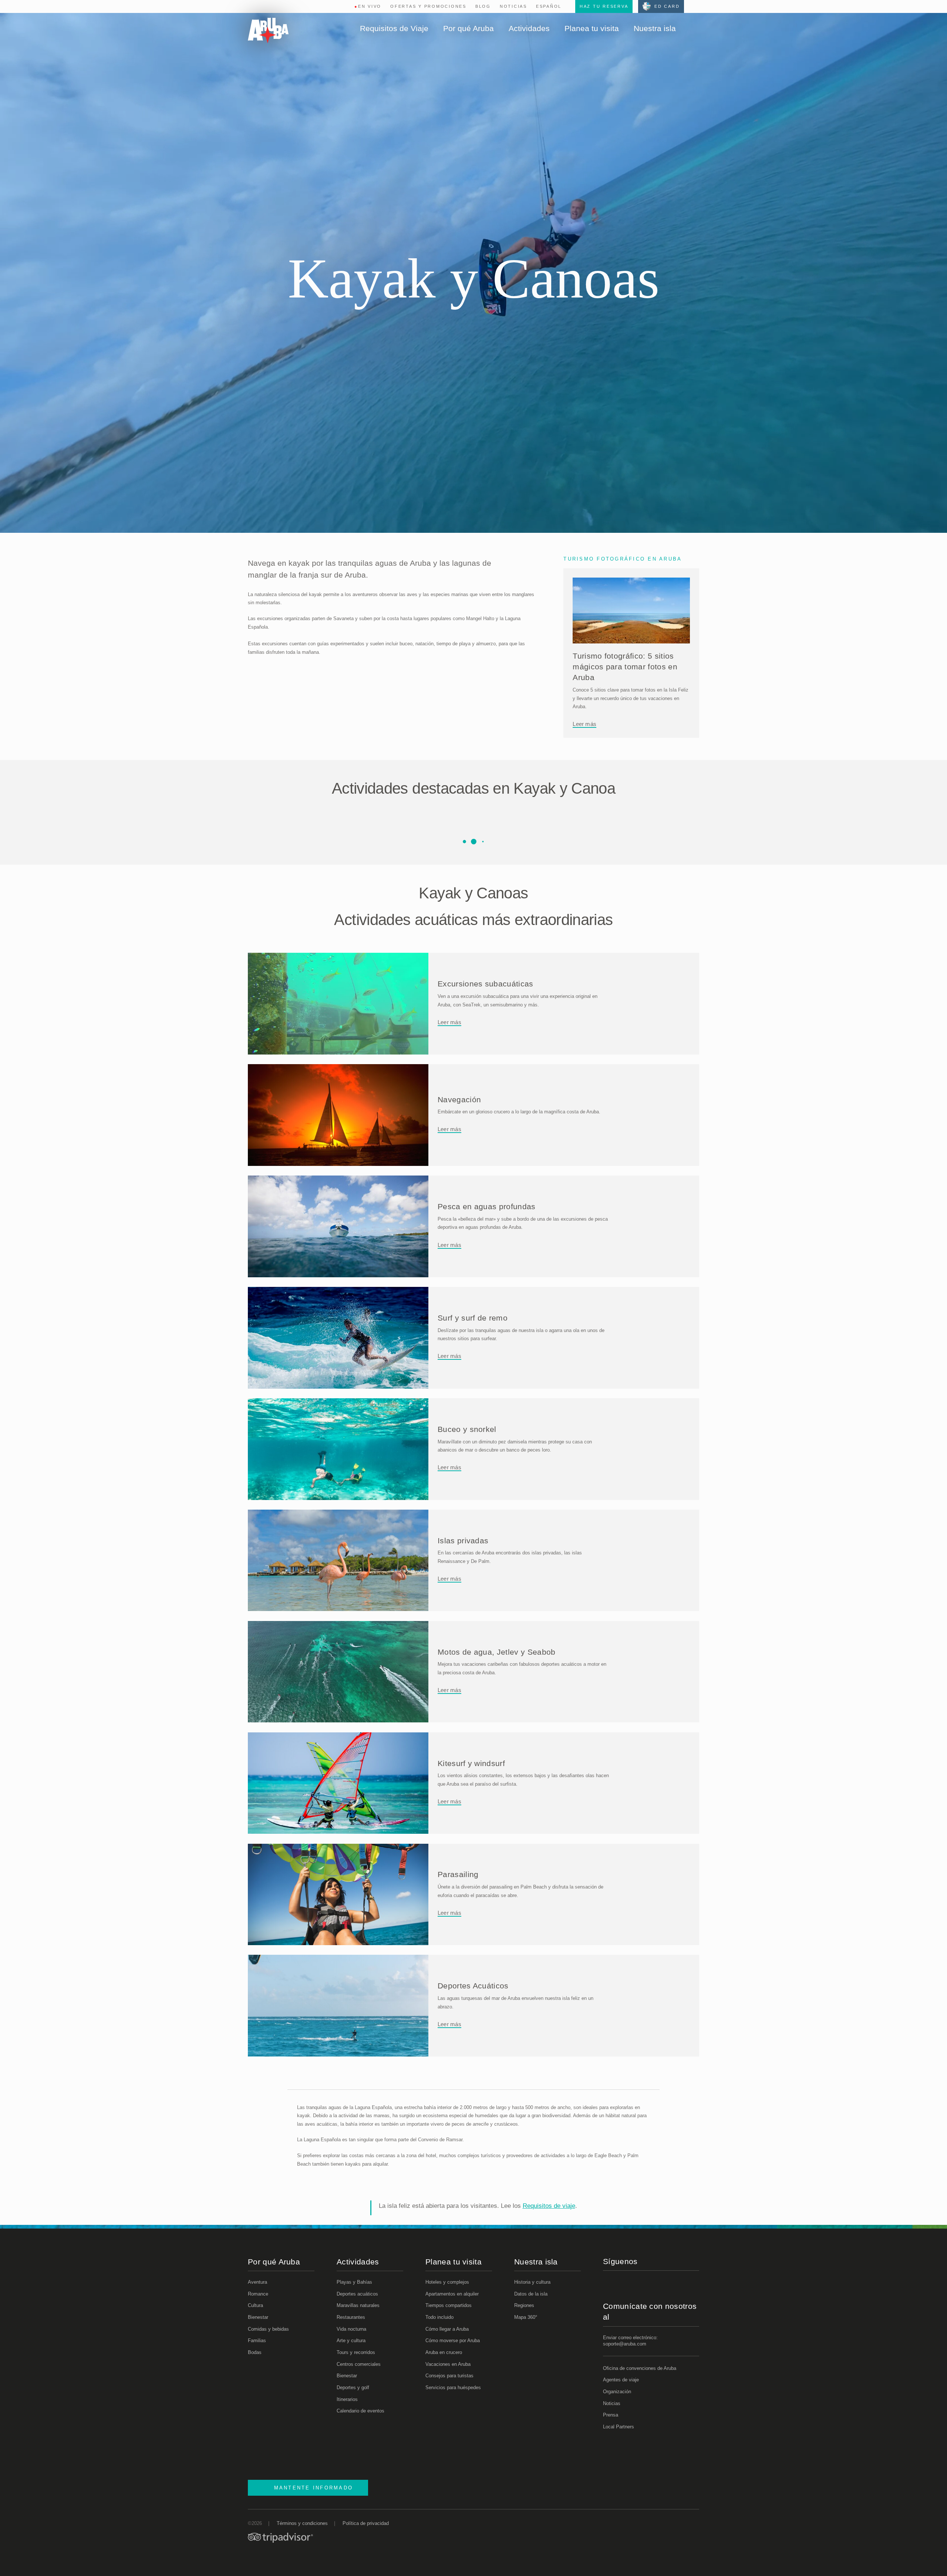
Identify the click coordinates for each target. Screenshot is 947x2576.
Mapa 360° (526, 2317)
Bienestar (258, 2317)
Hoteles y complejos (447, 2282)
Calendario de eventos (360, 2411)
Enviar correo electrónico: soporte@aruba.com (630, 2341)
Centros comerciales (359, 2364)
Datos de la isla (531, 2294)
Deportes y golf (353, 2387)
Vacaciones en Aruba (448, 2364)
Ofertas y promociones (428, 6)
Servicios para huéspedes (453, 2387)
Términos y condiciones (302, 2523)
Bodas (255, 2352)
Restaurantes (351, 2317)
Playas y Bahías (354, 2282)
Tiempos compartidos (449, 2305)
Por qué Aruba (469, 28)
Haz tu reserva (604, 6)
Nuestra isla (655, 28)
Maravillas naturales (358, 2305)
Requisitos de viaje (549, 2206)
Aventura (257, 2282)
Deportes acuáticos (357, 2294)
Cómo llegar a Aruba (447, 2329)
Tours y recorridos (356, 2352)
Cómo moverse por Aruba (453, 2340)
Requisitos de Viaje (394, 28)
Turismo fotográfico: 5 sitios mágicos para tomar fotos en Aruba (625, 667)
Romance (258, 2294)
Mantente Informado (314, 2488)
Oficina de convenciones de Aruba (640, 2368)
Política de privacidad (366, 2523)
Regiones (524, 2305)
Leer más (584, 724)
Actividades (529, 28)
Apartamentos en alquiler (452, 2294)
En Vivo (368, 6)
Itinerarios (347, 2399)
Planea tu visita (592, 28)
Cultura (255, 2305)
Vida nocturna (351, 2329)
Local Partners (619, 2427)
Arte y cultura (351, 2340)
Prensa (611, 2415)
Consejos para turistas (449, 2376)
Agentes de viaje (621, 2380)
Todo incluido (439, 2317)
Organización (617, 2392)
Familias (257, 2340)
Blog (483, 6)
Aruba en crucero (444, 2352)
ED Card (667, 6)
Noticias (513, 6)
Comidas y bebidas (268, 2329)
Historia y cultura (532, 2282)
